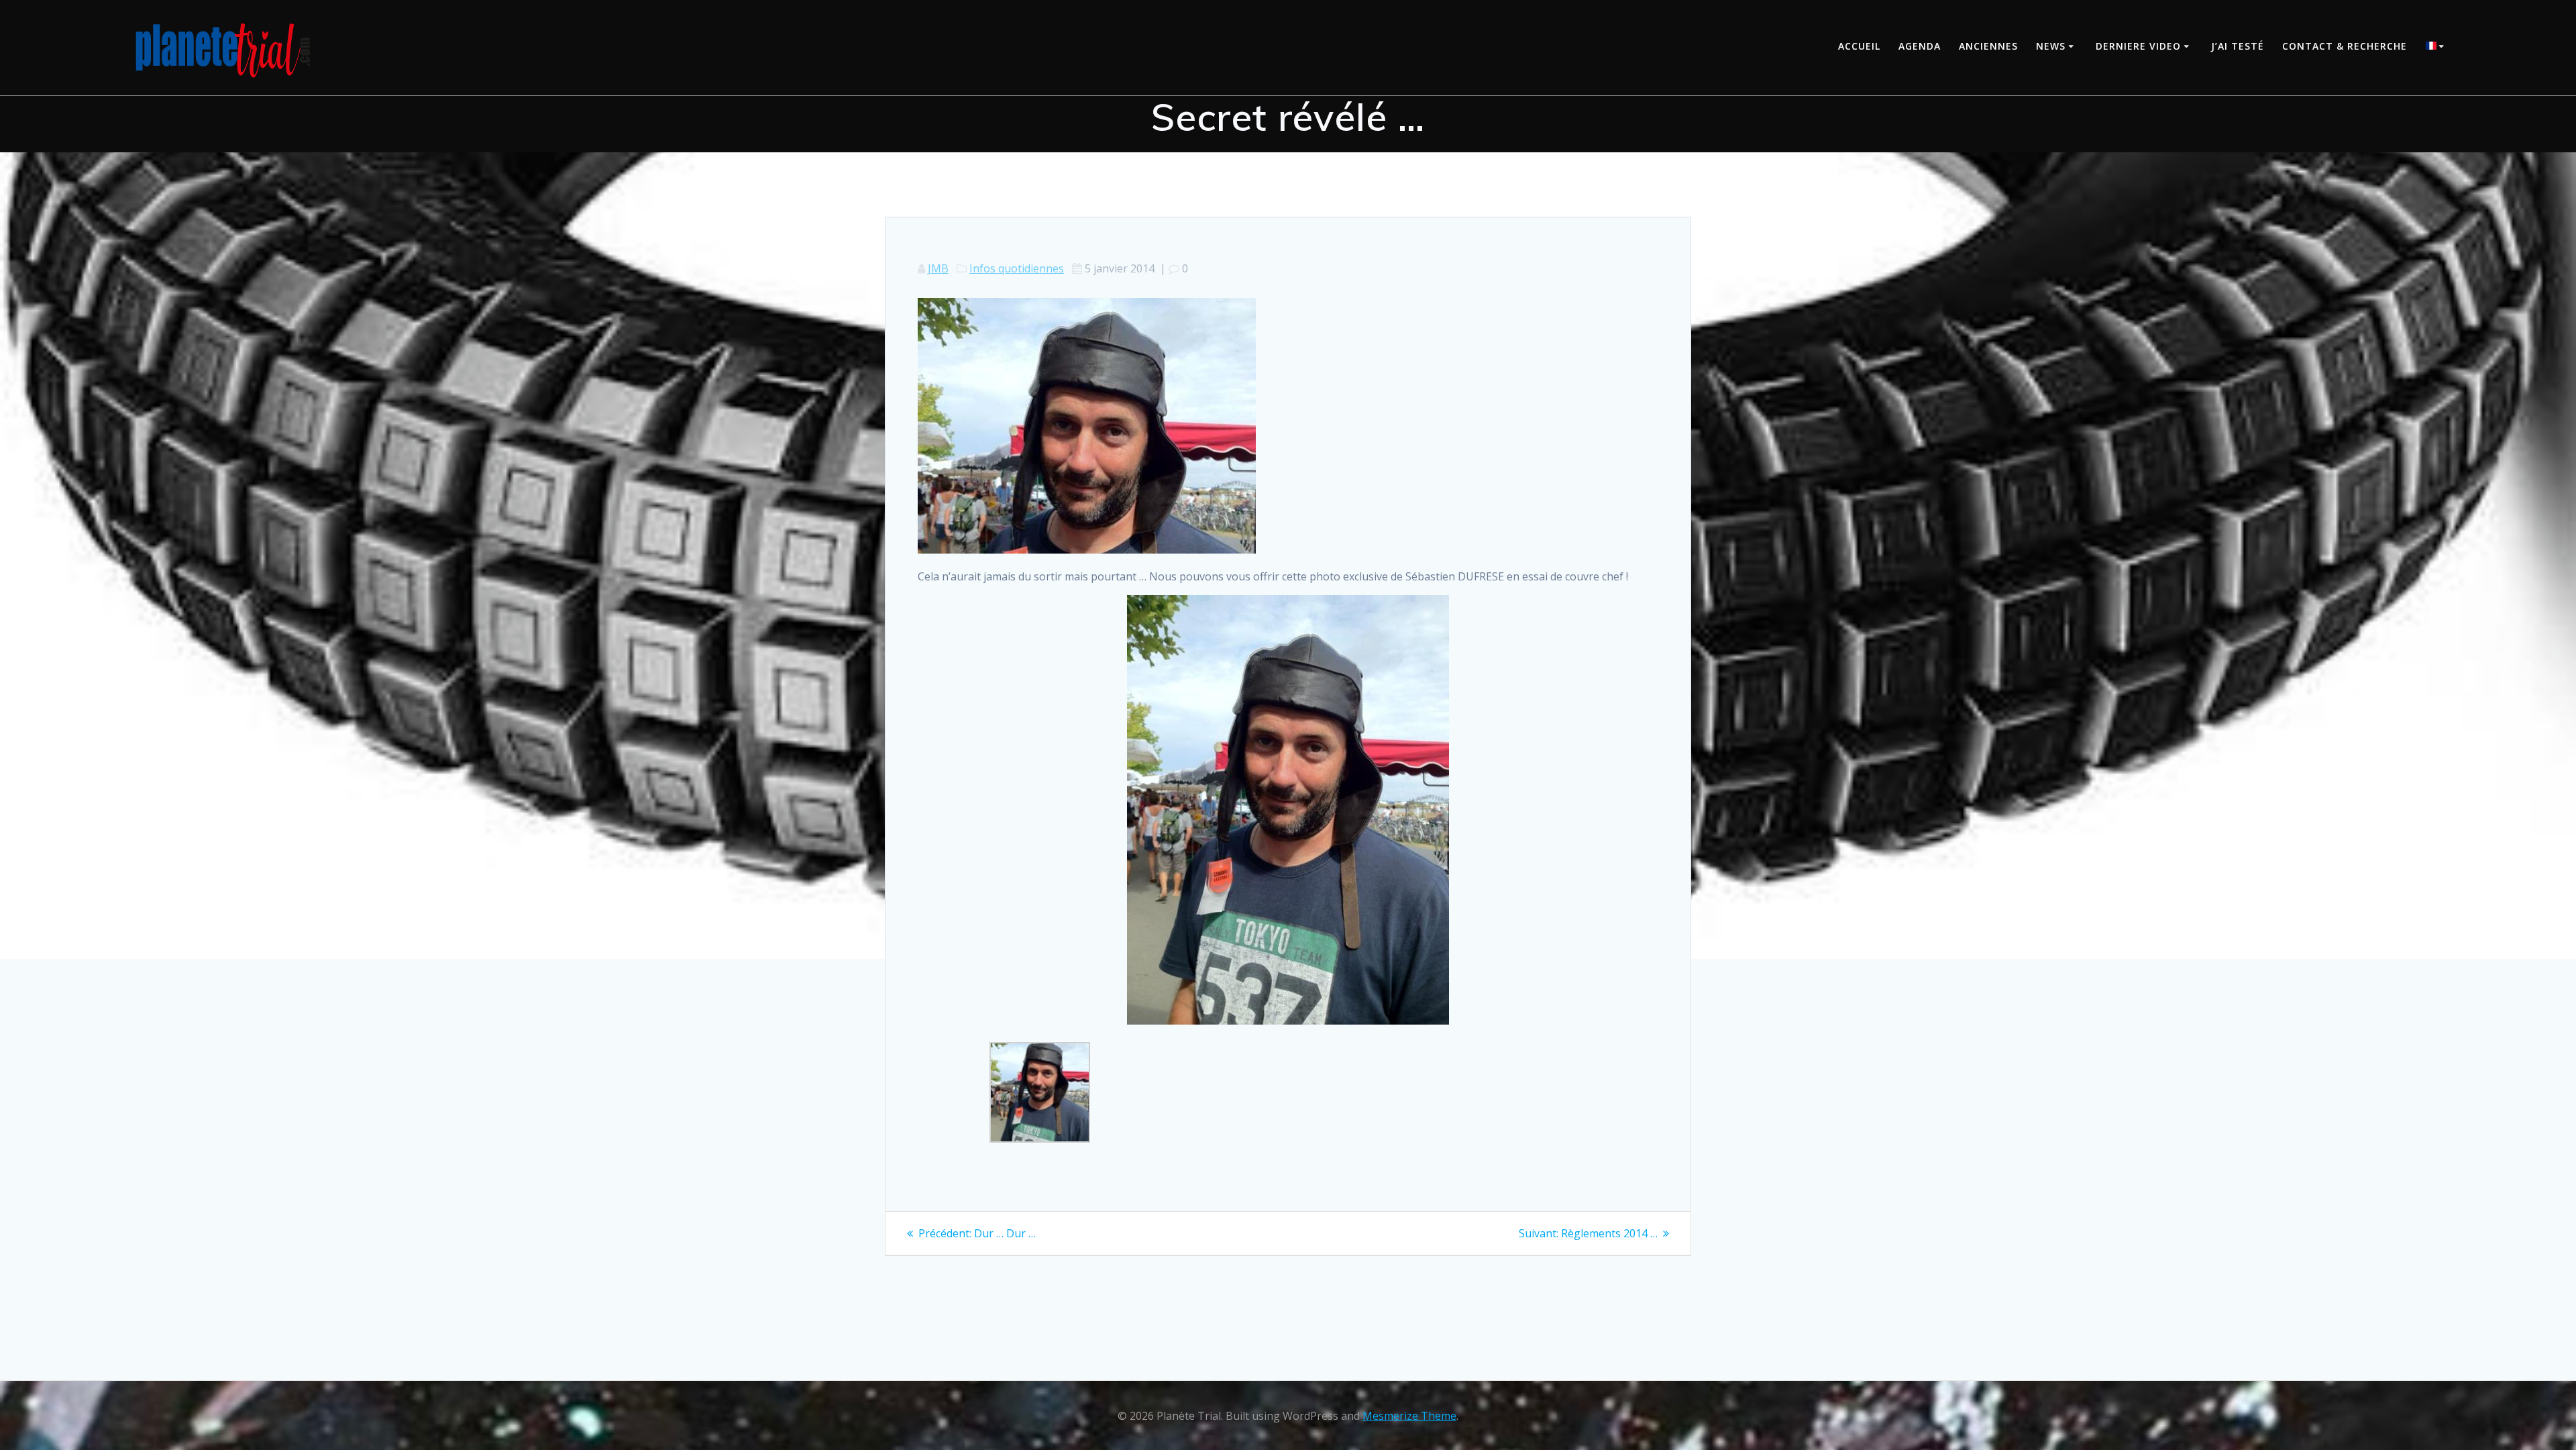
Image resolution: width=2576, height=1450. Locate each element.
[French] (2437, 47)
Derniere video (2138, 46)
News (2051, 46)
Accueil (1859, 46)
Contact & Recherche (2345, 46)
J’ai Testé (2238, 46)
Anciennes (1988, 46)
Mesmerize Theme (1409, 1416)
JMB (938, 268)
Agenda (1920, 46)
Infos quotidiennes (1017, 268)
